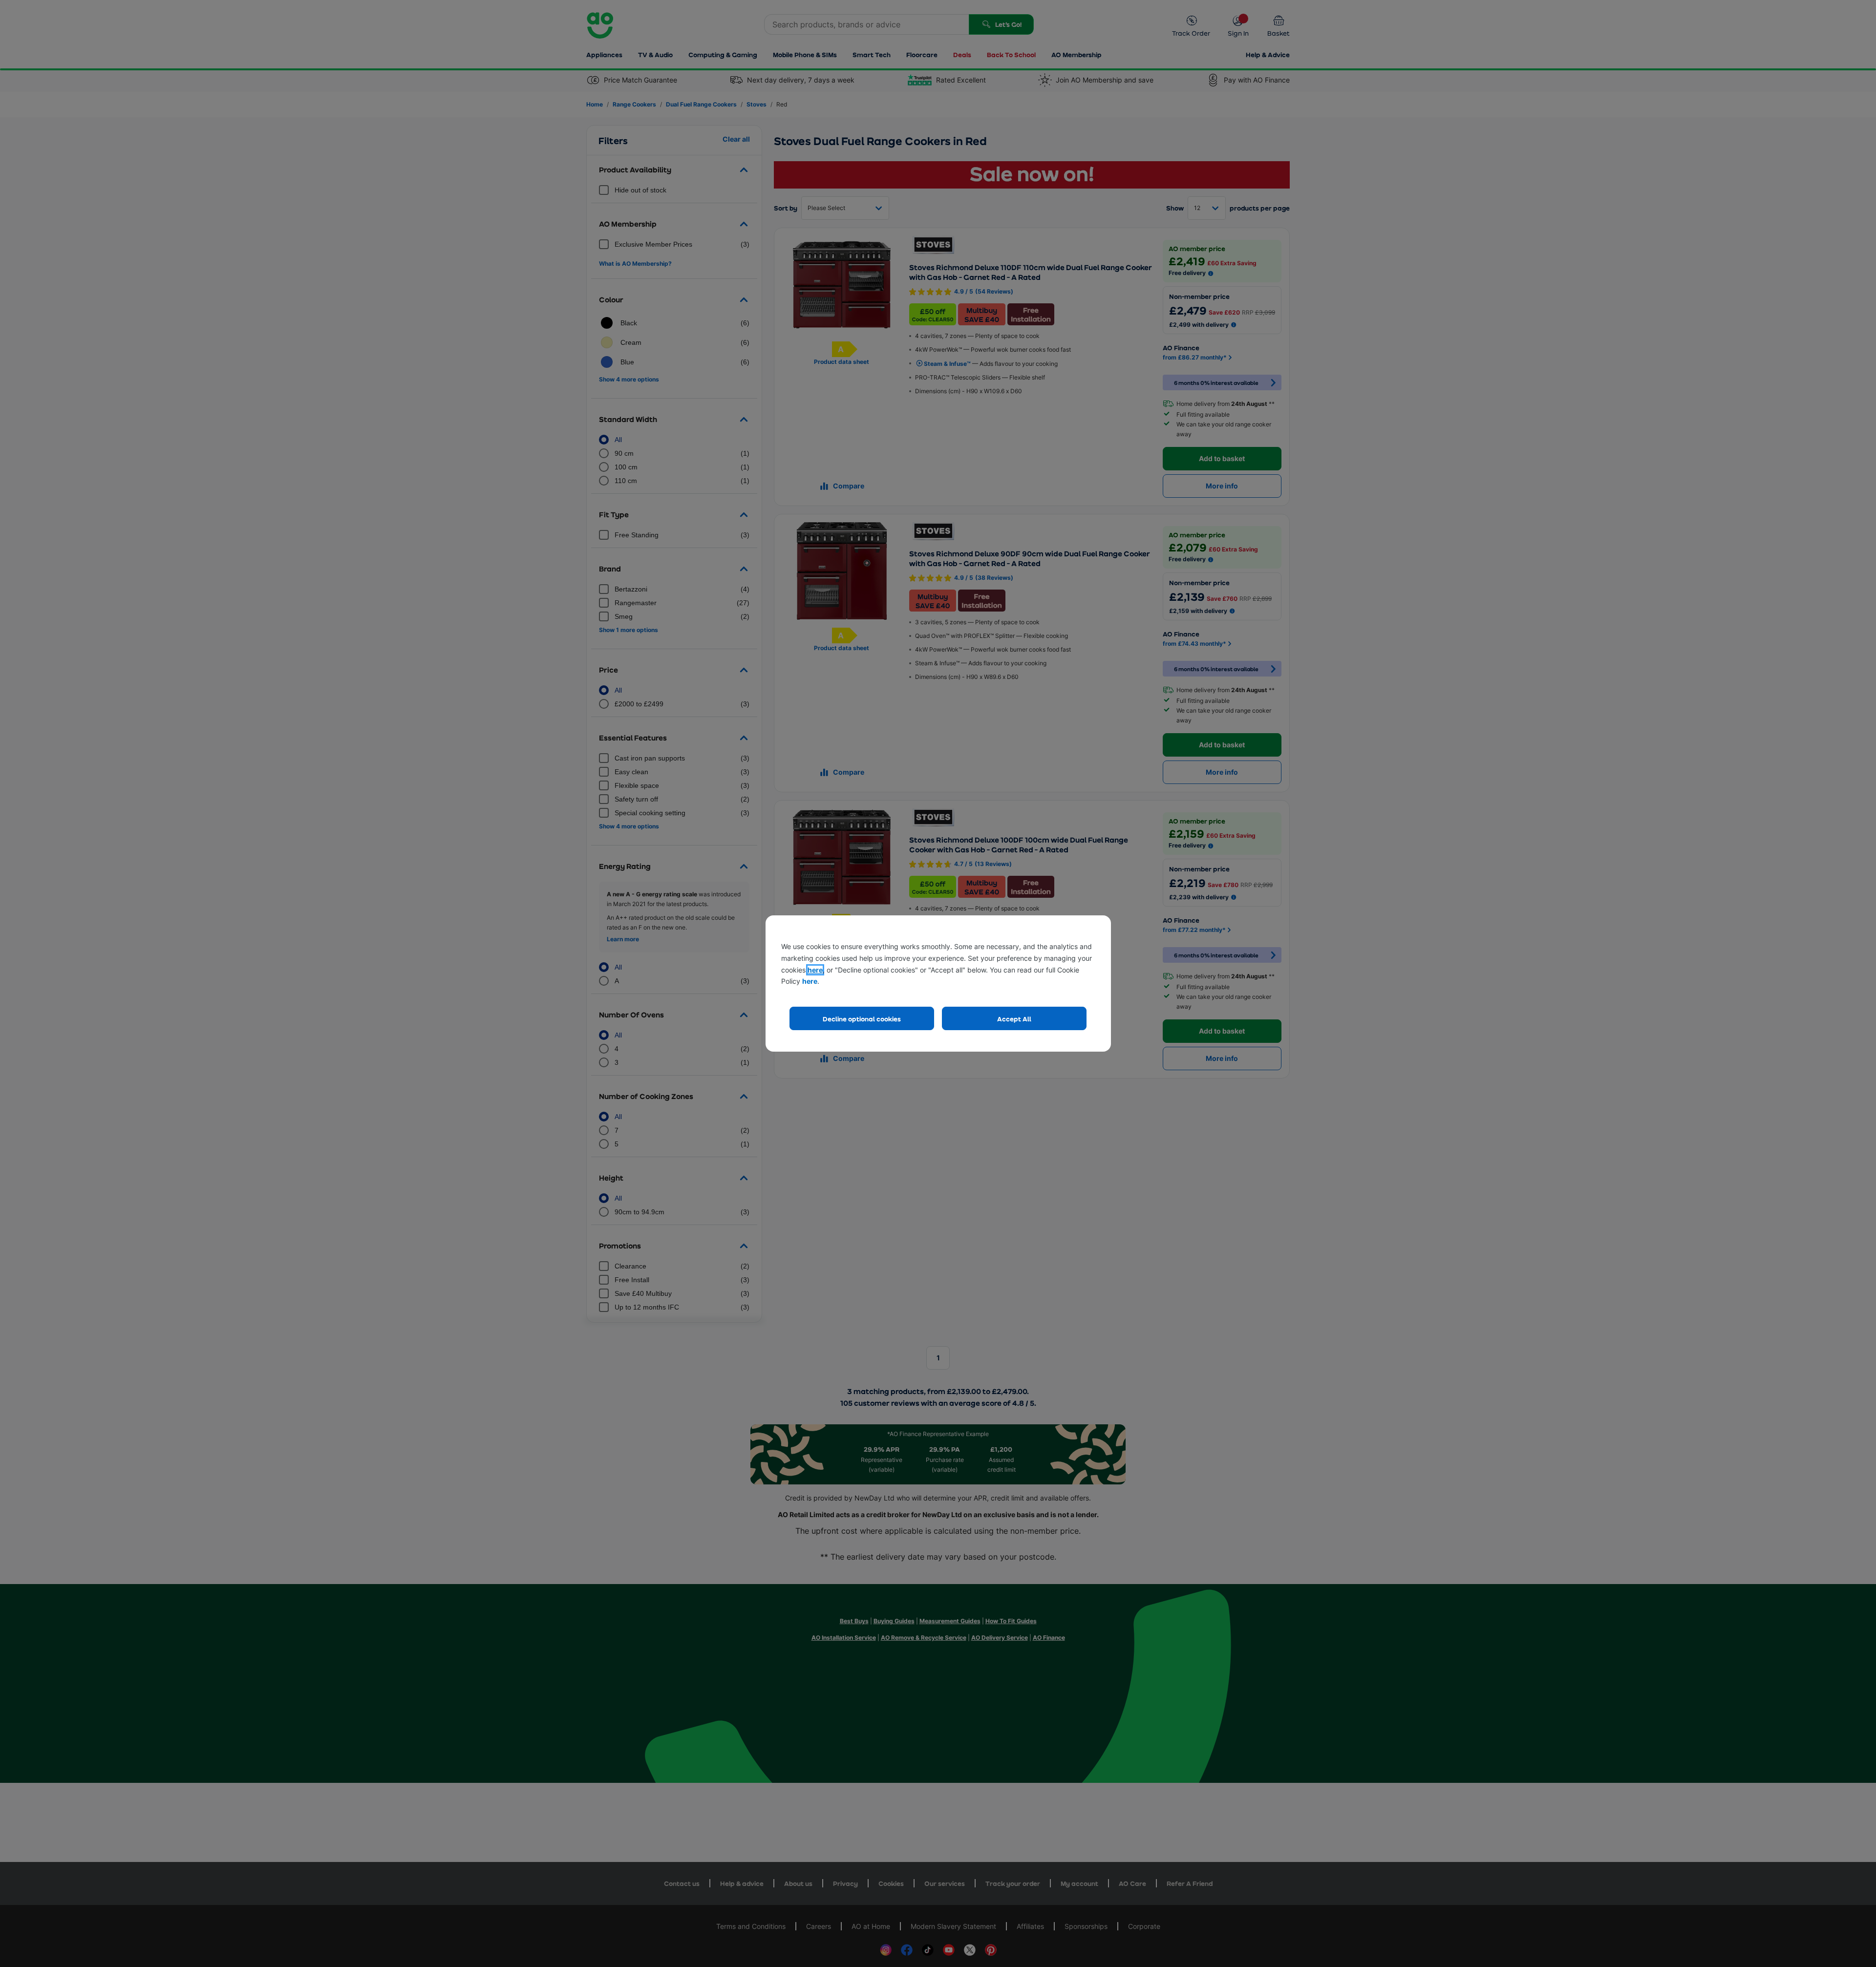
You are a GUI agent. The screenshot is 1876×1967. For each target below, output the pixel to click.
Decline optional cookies (862, 1019)
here (815, 970)
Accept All (1014, 1019)
